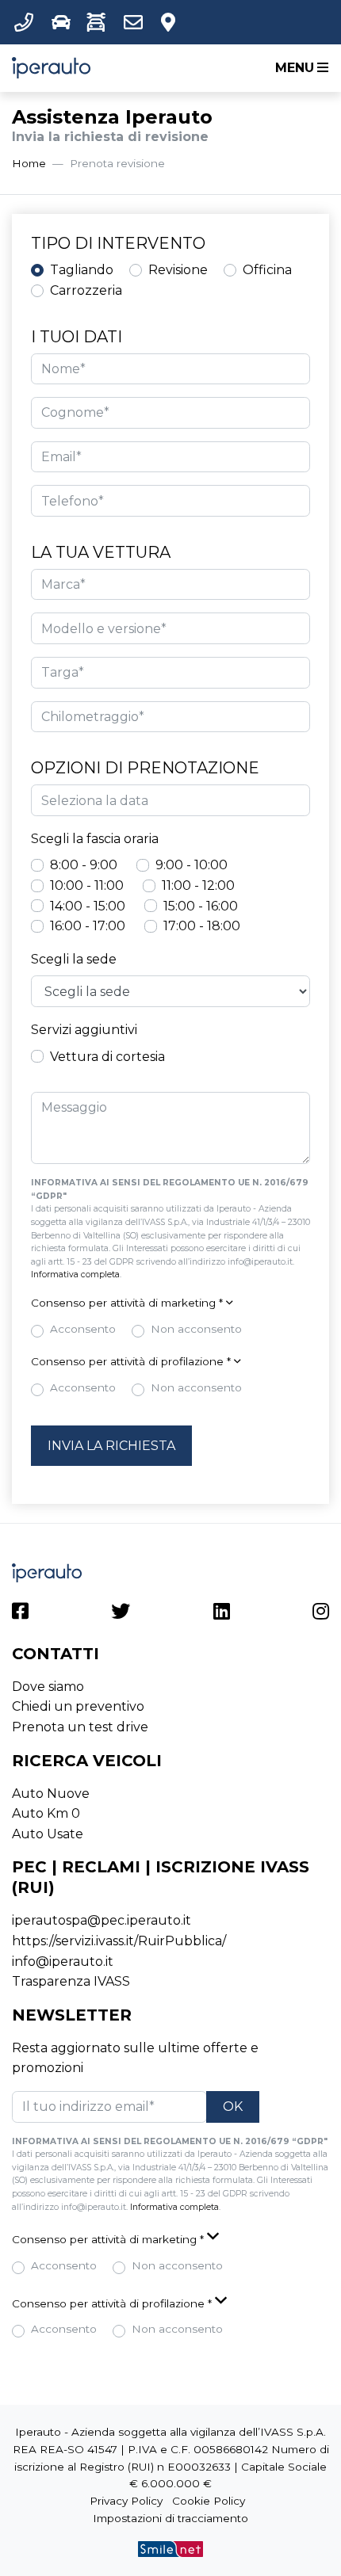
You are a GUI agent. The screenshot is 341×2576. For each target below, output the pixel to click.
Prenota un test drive (80, 1727)
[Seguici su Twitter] (121, 1614)
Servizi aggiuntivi (84, 1030)
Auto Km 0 (46, 1813)
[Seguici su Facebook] (20, 1614)
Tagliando (82, 270)
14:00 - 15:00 (88, 906)
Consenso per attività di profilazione (131, 1361)
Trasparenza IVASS (71, 1981)
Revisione (178, 270)
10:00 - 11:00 (87, 885)
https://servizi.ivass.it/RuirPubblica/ (119, 1941)
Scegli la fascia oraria (95, 839)
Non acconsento (196, 1329)
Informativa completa (75, 1275)
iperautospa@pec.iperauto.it (102, 1920)
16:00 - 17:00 (88, 926)
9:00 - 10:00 (192, 865)
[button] (27, 22)
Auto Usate (48, 1834)
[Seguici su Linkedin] (222, 1614)
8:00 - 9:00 (84, 865)
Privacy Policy (126, 2501)
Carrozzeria (86, 290)
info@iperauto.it (63, 1962)
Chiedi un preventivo (78, 1706)
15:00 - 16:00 (201, 906)
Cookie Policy (209, 2501)
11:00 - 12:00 (198, 885)
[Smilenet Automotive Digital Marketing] (170, 2548)
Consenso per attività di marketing (127, 1303)
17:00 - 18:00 (202, 926)
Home (29, 163)
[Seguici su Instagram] (321, 1614)
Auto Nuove (51, 1794)
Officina (267, 270)
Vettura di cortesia (107, 1057)
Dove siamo (48, 1687)
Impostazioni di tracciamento (170, 2518)
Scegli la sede (74, 959)
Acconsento (83, 1329)
